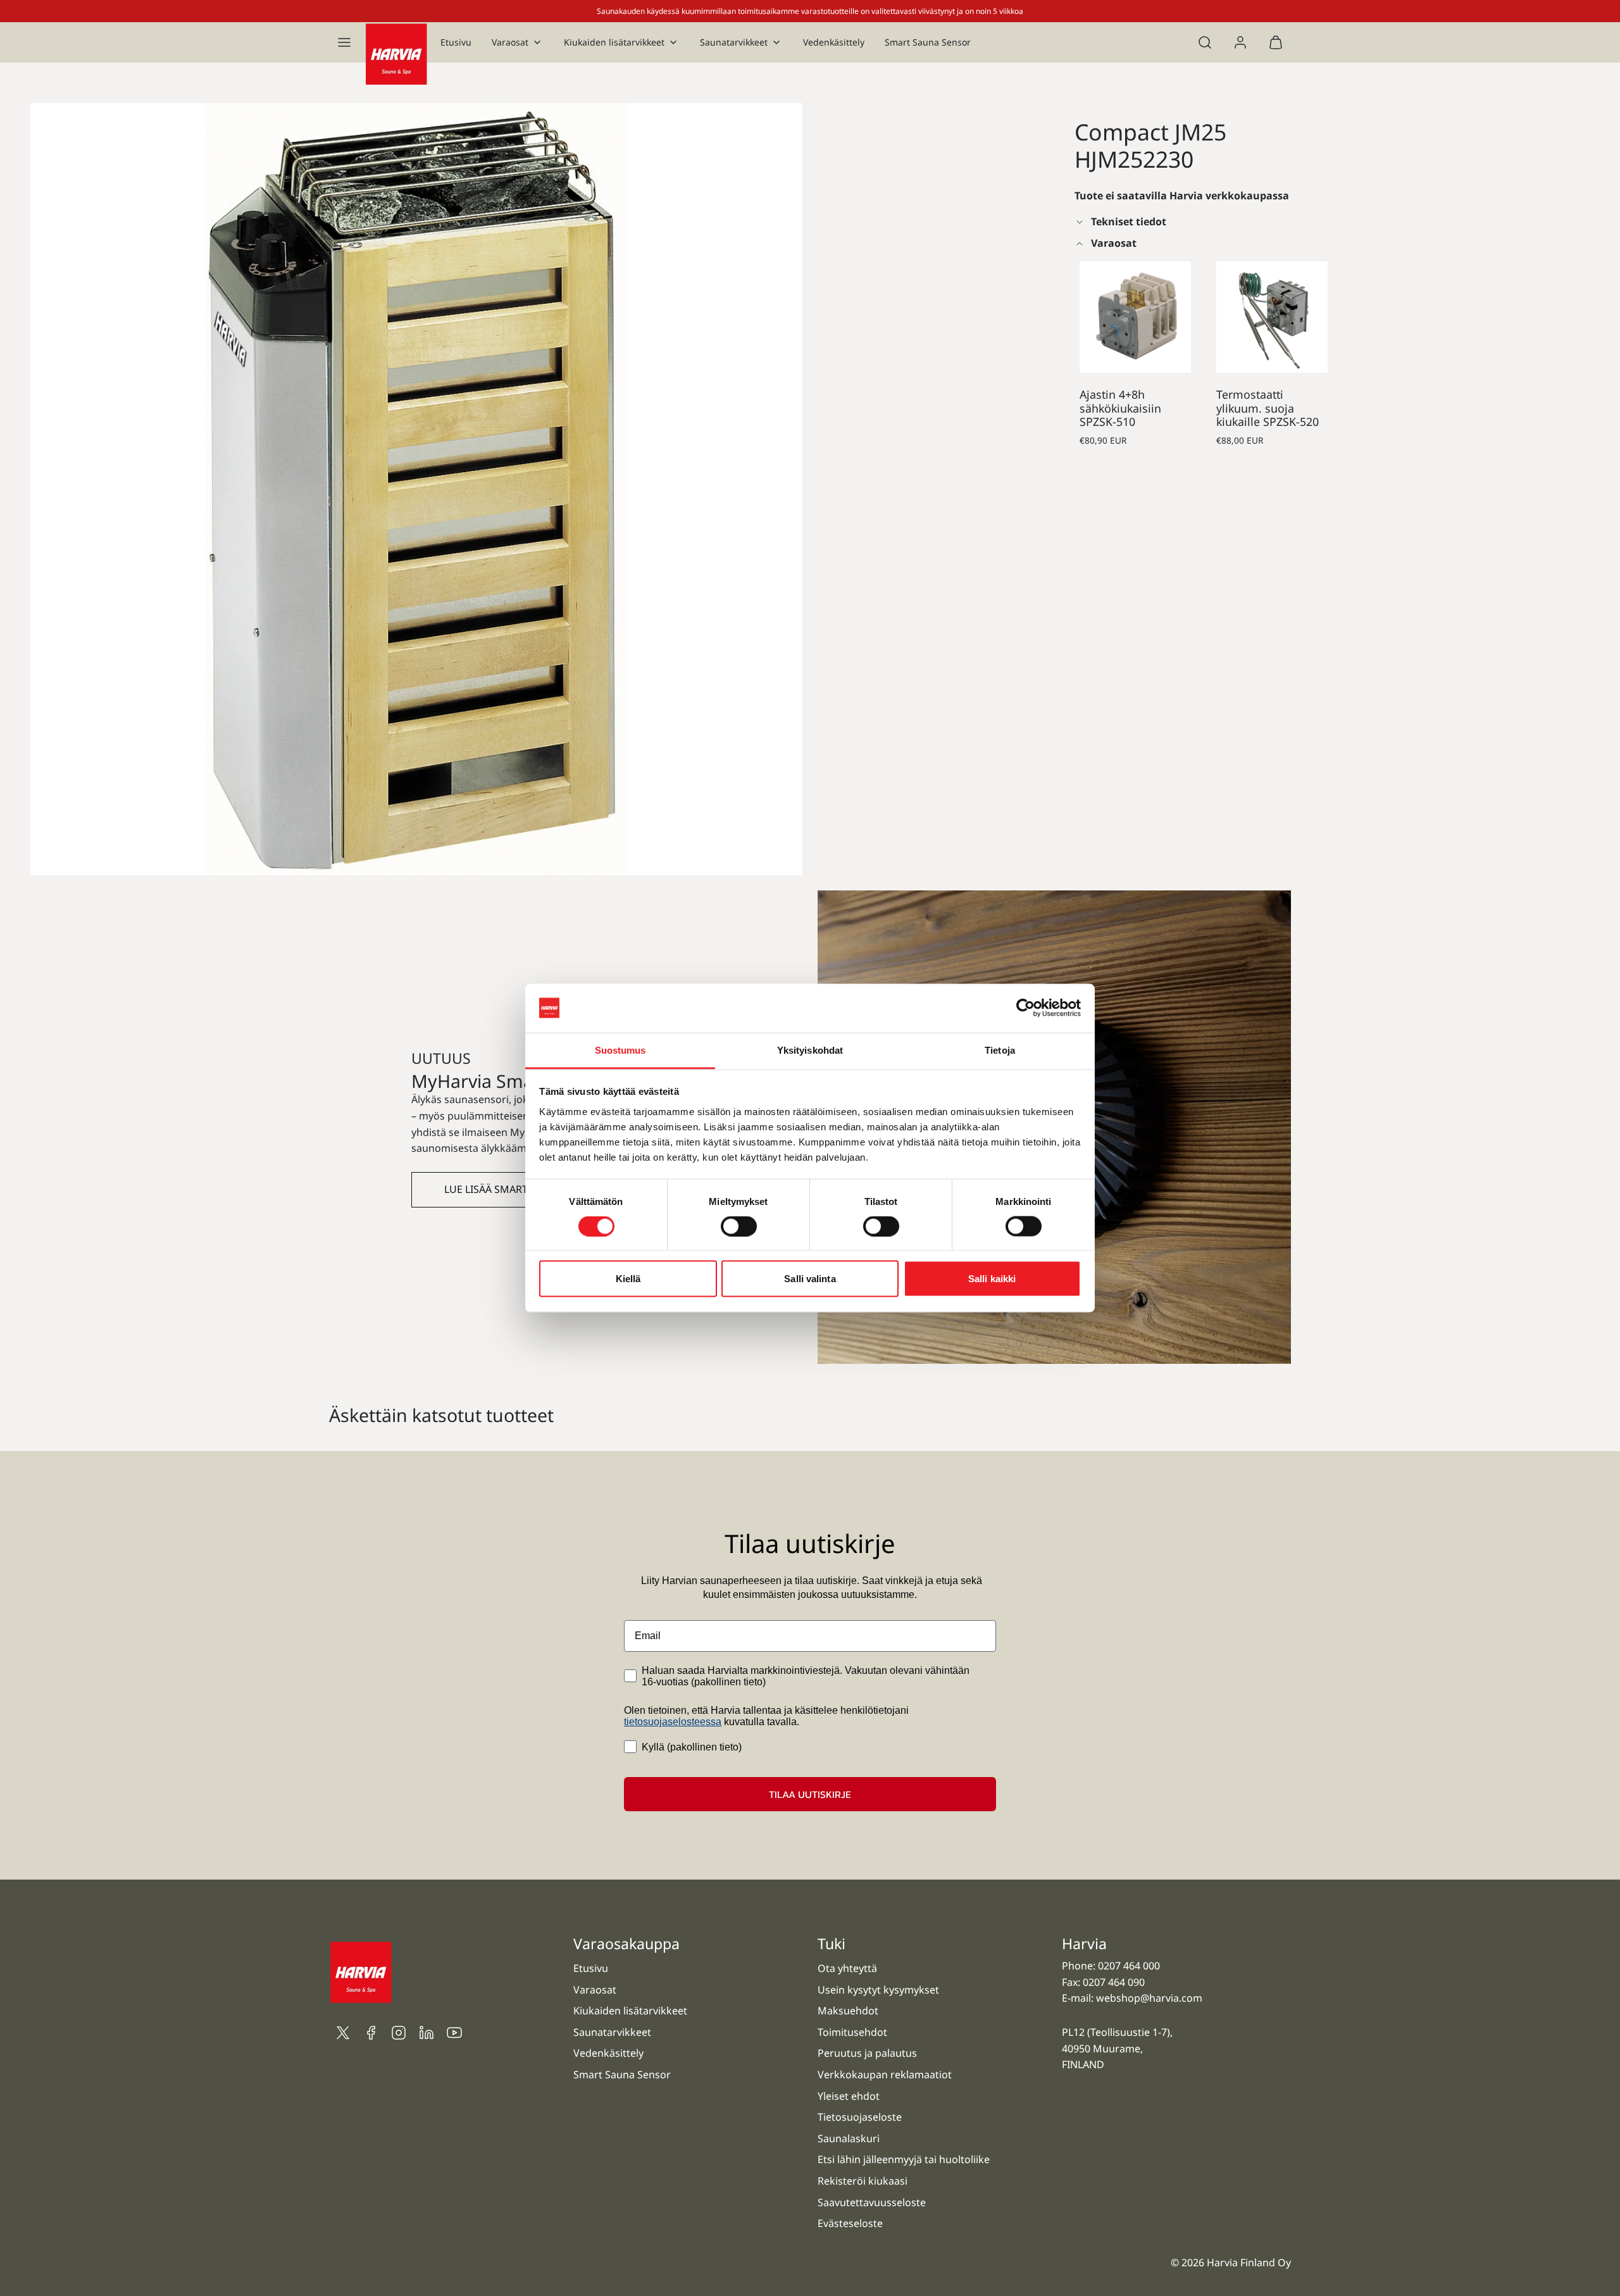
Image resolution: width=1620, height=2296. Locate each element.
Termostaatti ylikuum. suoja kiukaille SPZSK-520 (1268, 408)
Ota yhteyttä (847, 1968)
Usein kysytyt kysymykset (878, 1990)
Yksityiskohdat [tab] (810, 1050)
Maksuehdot (848, 2011)
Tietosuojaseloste (860, 2117)
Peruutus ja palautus (867, 2053)
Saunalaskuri (849, 2138)
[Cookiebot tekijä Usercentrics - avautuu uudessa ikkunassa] (1025, 1008)
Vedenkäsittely (834, 42)
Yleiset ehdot (849, 2096)
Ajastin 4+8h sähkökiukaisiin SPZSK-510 (1120, 408)
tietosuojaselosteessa (673, 1722)
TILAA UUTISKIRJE (810, 1794)
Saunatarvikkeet (734, 42)
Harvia (1084, 1943)
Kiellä (628, 1279)
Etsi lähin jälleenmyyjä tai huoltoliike (904, 2159)
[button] (344, 42)
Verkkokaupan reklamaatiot (885, 2075)
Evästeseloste (850, 2223)
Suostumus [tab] (620, 1050)
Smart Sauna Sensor (928, 42)
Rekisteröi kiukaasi (863, 2181)
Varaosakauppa (626, 1943)
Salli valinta (810, 1279)
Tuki (832, 1943)
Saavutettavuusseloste (872, 2202)
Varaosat (510, 42)
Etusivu (456, 42)
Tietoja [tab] (1000, 1050)
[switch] (739, 1226)
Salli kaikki (992, 1279)
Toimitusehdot (852, 2032)
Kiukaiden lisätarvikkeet (614, 42)
